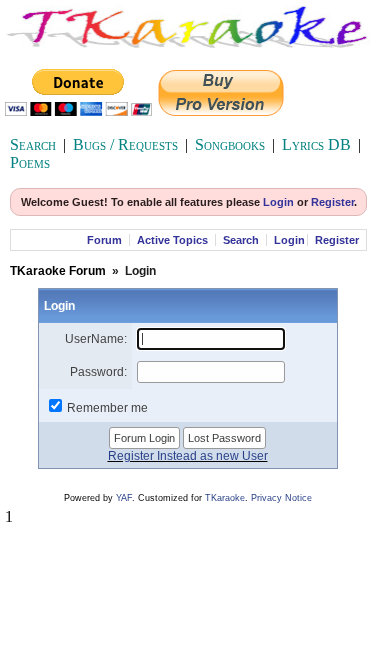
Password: (98, 372)
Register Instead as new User (188, 456)
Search (33, 144)
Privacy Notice (281, 498)
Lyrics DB (316, 144)
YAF (124, 498)
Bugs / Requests (125, 144)
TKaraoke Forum (58, 271)
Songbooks (230, 144)
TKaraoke (225, 498)
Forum (104, 240)
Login (278, 202)
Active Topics (172, 240)
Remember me (107, 408)
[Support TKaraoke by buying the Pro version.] (221, 110)
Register (332, 202)
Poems (30, 162)
